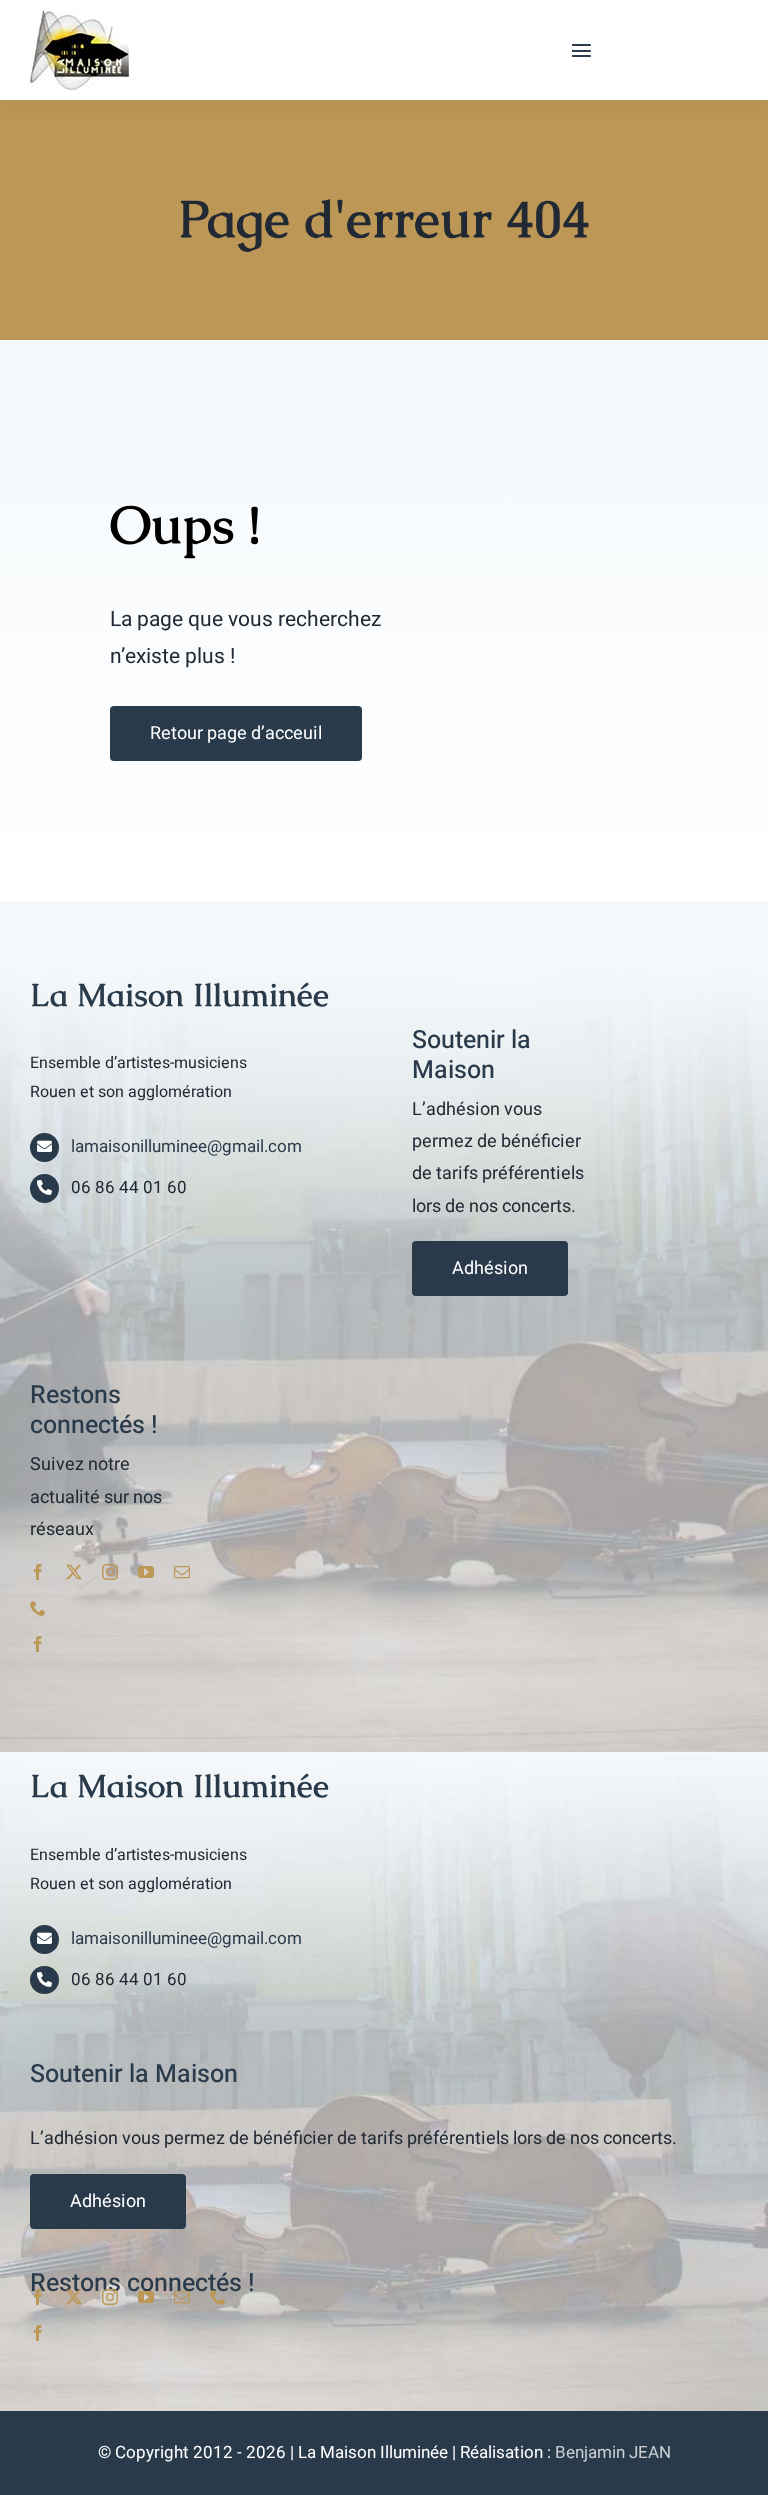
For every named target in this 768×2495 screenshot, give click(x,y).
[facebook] (38, 1572)
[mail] (182, 1572)
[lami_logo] (79, 18)
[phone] (38, 1608)
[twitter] (74, 1572)
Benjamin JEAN (613, 2452)
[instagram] (110, 1572)
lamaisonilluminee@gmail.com (186, 1146)
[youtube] (146, 1572)
